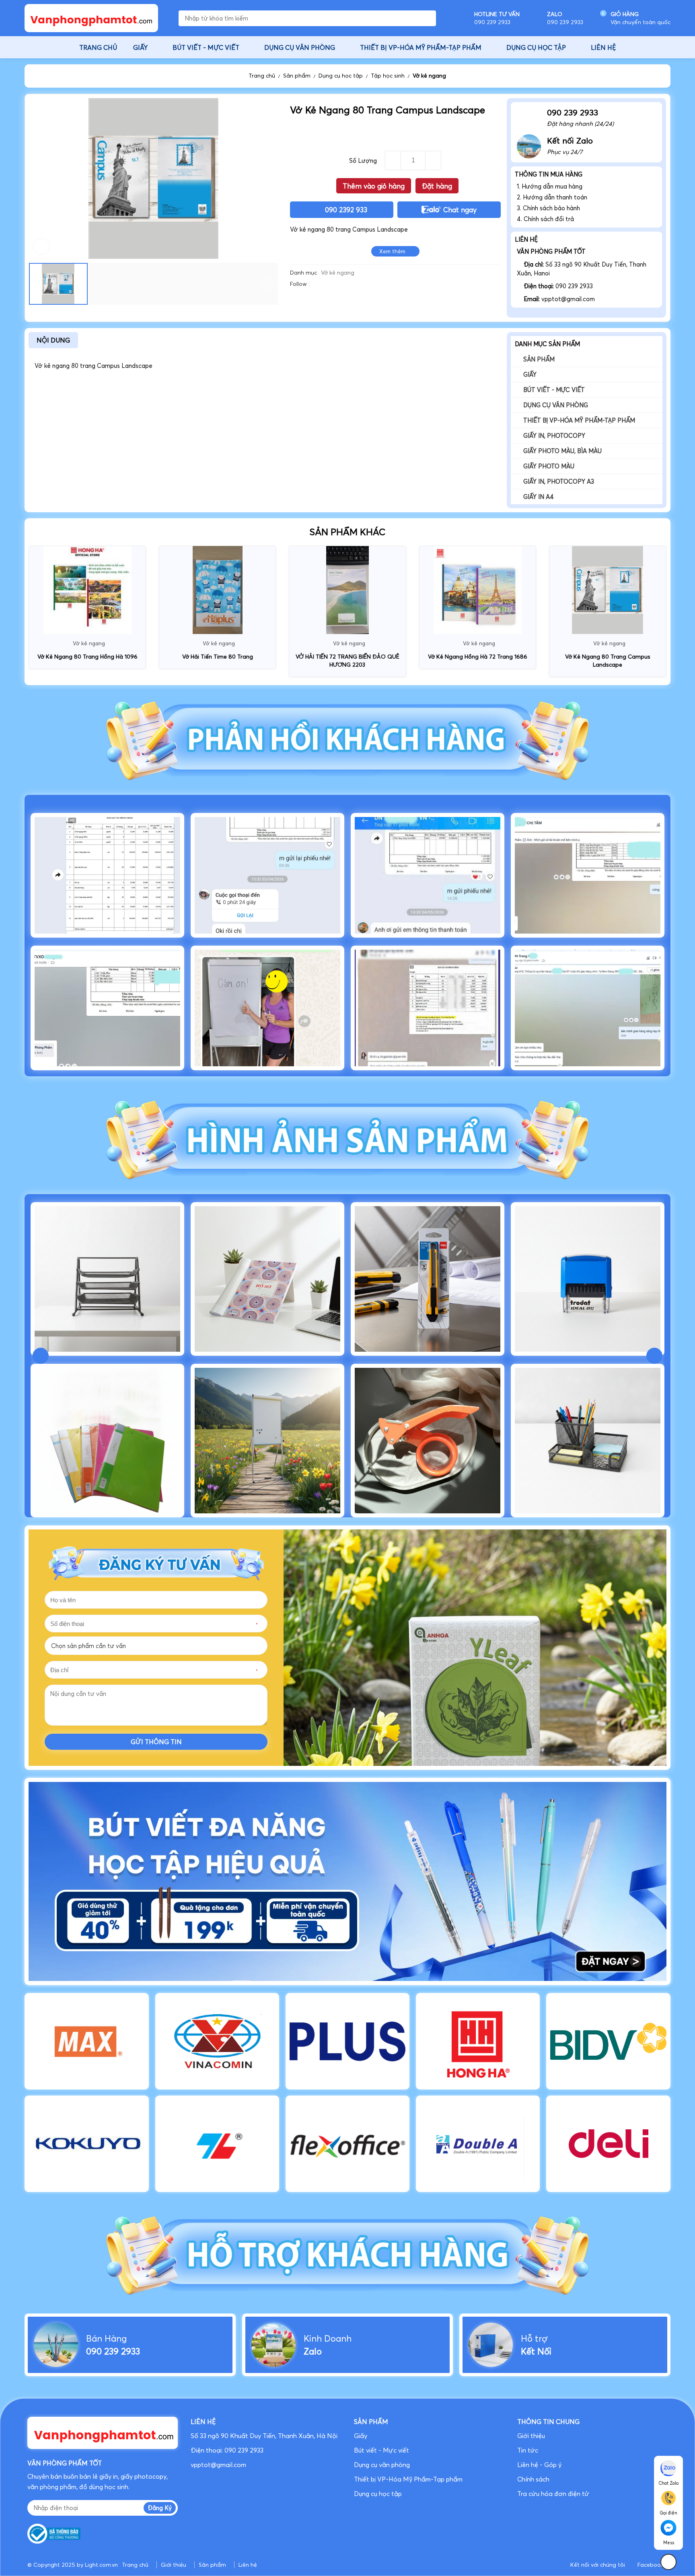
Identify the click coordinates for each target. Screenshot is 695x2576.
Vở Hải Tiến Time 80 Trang (218, 657)
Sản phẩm (297, 76)
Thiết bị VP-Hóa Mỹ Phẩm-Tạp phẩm (579, 420)
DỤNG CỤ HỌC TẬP (536, 47)
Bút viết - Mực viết (554, 390)
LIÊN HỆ (603, 47)
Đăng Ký (160, 2508)
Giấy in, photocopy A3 (559, 481)
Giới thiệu (531, 2436)
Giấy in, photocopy (554, 436)
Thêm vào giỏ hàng (374, 186)
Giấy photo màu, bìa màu (562, 451)
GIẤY (140, 47)
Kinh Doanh (328, 2338)
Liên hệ (248, 2565)
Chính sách (535, 2479)
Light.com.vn (101, 2565)
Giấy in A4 (539, 497)
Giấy (530, 375)
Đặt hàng (437, 186)
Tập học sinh (388, 76)
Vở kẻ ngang (429, 76)
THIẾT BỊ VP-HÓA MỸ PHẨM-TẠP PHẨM (421, 47)
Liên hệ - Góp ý (539, 2465)
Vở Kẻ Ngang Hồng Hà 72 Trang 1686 (478, 657)
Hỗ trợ (534, 2338)
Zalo (313, 2351)
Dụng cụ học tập (341, 76)
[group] (347, 1881)
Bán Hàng (106, 2338)
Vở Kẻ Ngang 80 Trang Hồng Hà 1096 (87, 657)
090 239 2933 (113, 2351)
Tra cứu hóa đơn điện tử (553, 2494)
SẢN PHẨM (371, 2422)
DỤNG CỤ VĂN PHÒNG (300, 47)
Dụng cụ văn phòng (556, 405)
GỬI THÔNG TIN (156, 1742)
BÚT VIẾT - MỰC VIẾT (206, 47)
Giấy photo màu (549, 466)
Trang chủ (262, 76)
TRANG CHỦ (98, 47)
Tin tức (528, 2450)
